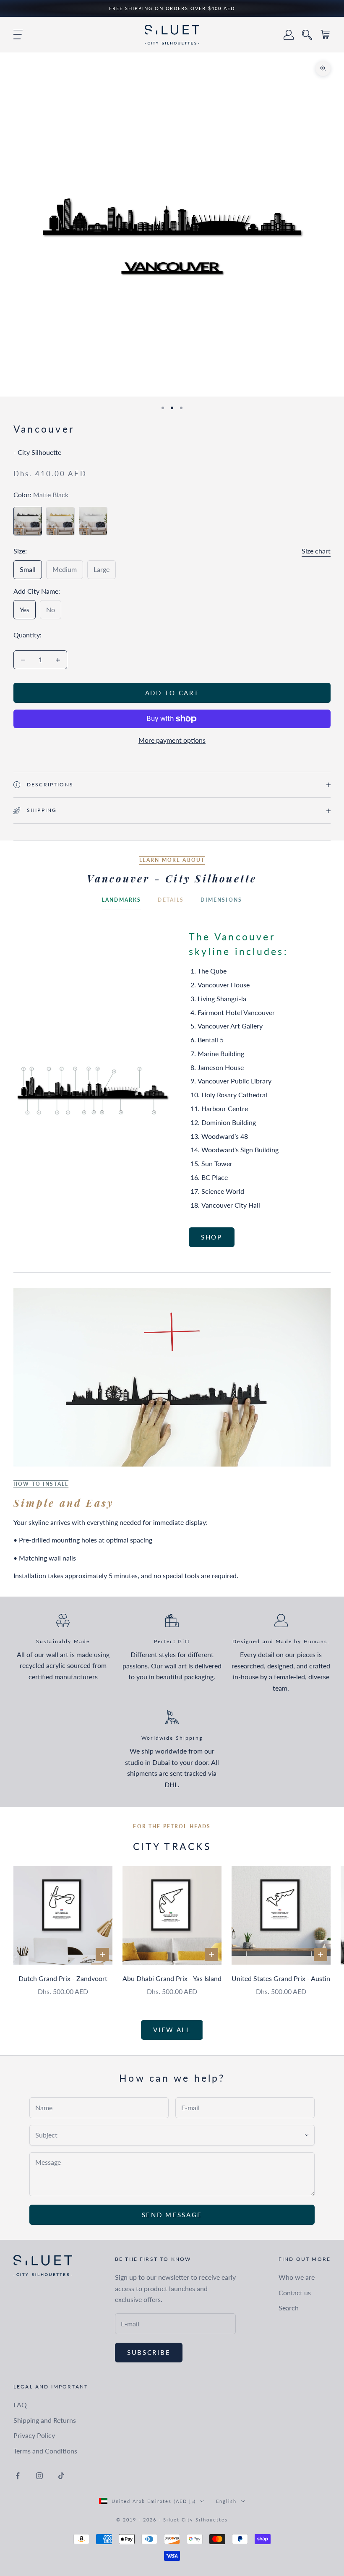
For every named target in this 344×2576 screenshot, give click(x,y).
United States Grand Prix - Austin (281, 1978)
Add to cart (172, 693)
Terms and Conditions (45, 2451)
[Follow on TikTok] (61, 2476)
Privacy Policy (34, 2435)
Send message (172, 2215)
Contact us (295, 2293)
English (226, 2501)
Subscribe (149, 2352)
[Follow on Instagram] (39, 2476)
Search (289, 2308)
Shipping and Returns (45, 2420)
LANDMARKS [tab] (121, 900)
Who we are (297, 2277)
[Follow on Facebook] (18, 2476)
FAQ (20, 2405)
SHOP (212, 1237)
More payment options (172, 740)
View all (172, 2030)
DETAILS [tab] (171, 900)
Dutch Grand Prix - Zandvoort (63, 1978)
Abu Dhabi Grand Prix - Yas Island (172, 1978)
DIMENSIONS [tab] (221, 900)
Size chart (316, 551)
